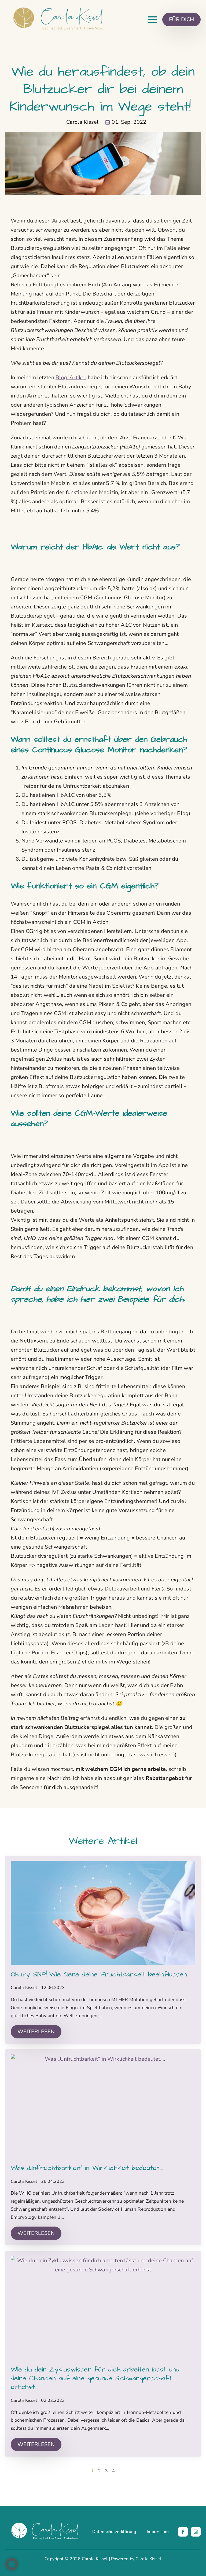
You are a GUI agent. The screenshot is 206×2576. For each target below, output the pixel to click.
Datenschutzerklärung (114, 2532)
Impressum (158, 2532)
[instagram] (196, 2532)
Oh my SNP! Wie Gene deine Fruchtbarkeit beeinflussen (99, 1975)
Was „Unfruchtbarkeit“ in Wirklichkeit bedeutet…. (87, 2168)
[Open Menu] (153, 20)
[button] (12, 2564)
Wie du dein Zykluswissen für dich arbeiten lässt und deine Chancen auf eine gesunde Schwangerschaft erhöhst (95, 2378)
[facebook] (183, 2532)
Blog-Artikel (71, 377)
